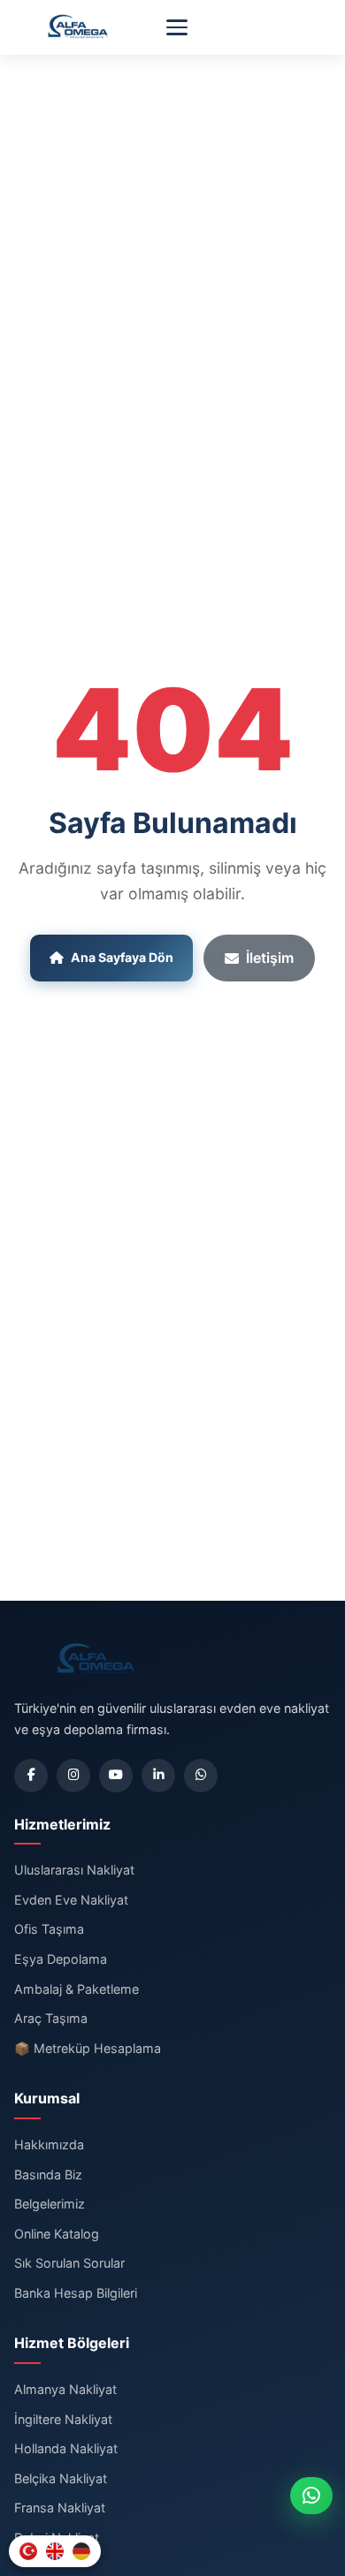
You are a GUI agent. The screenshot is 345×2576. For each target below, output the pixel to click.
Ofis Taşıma (49, 1929)
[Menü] (177, 27)
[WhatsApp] (201, 1776)
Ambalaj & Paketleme (77, 1989)
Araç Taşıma (51, 2018)
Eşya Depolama (61, 1959)
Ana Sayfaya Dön (122, 957)
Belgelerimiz (50, 2204)
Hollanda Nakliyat (66, 2448)
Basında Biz (48, 2174)
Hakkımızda (49, 2144)
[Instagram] (73, 1776)
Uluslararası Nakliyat (74, 1870)
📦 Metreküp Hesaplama (88, 2048)
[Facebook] (31, 1776)
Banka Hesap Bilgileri (76, 2293)
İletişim (270, 958)
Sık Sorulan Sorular (69, 2263)
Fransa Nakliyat (60, 2508)
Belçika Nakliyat (61, 2478)
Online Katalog (57, 2234)
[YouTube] (116, 1776)
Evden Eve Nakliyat (71, 1900)
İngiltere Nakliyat (63, 2419)
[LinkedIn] (158, 1776)
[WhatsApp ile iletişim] (311, 2496)
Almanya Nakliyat (65, 2389)
